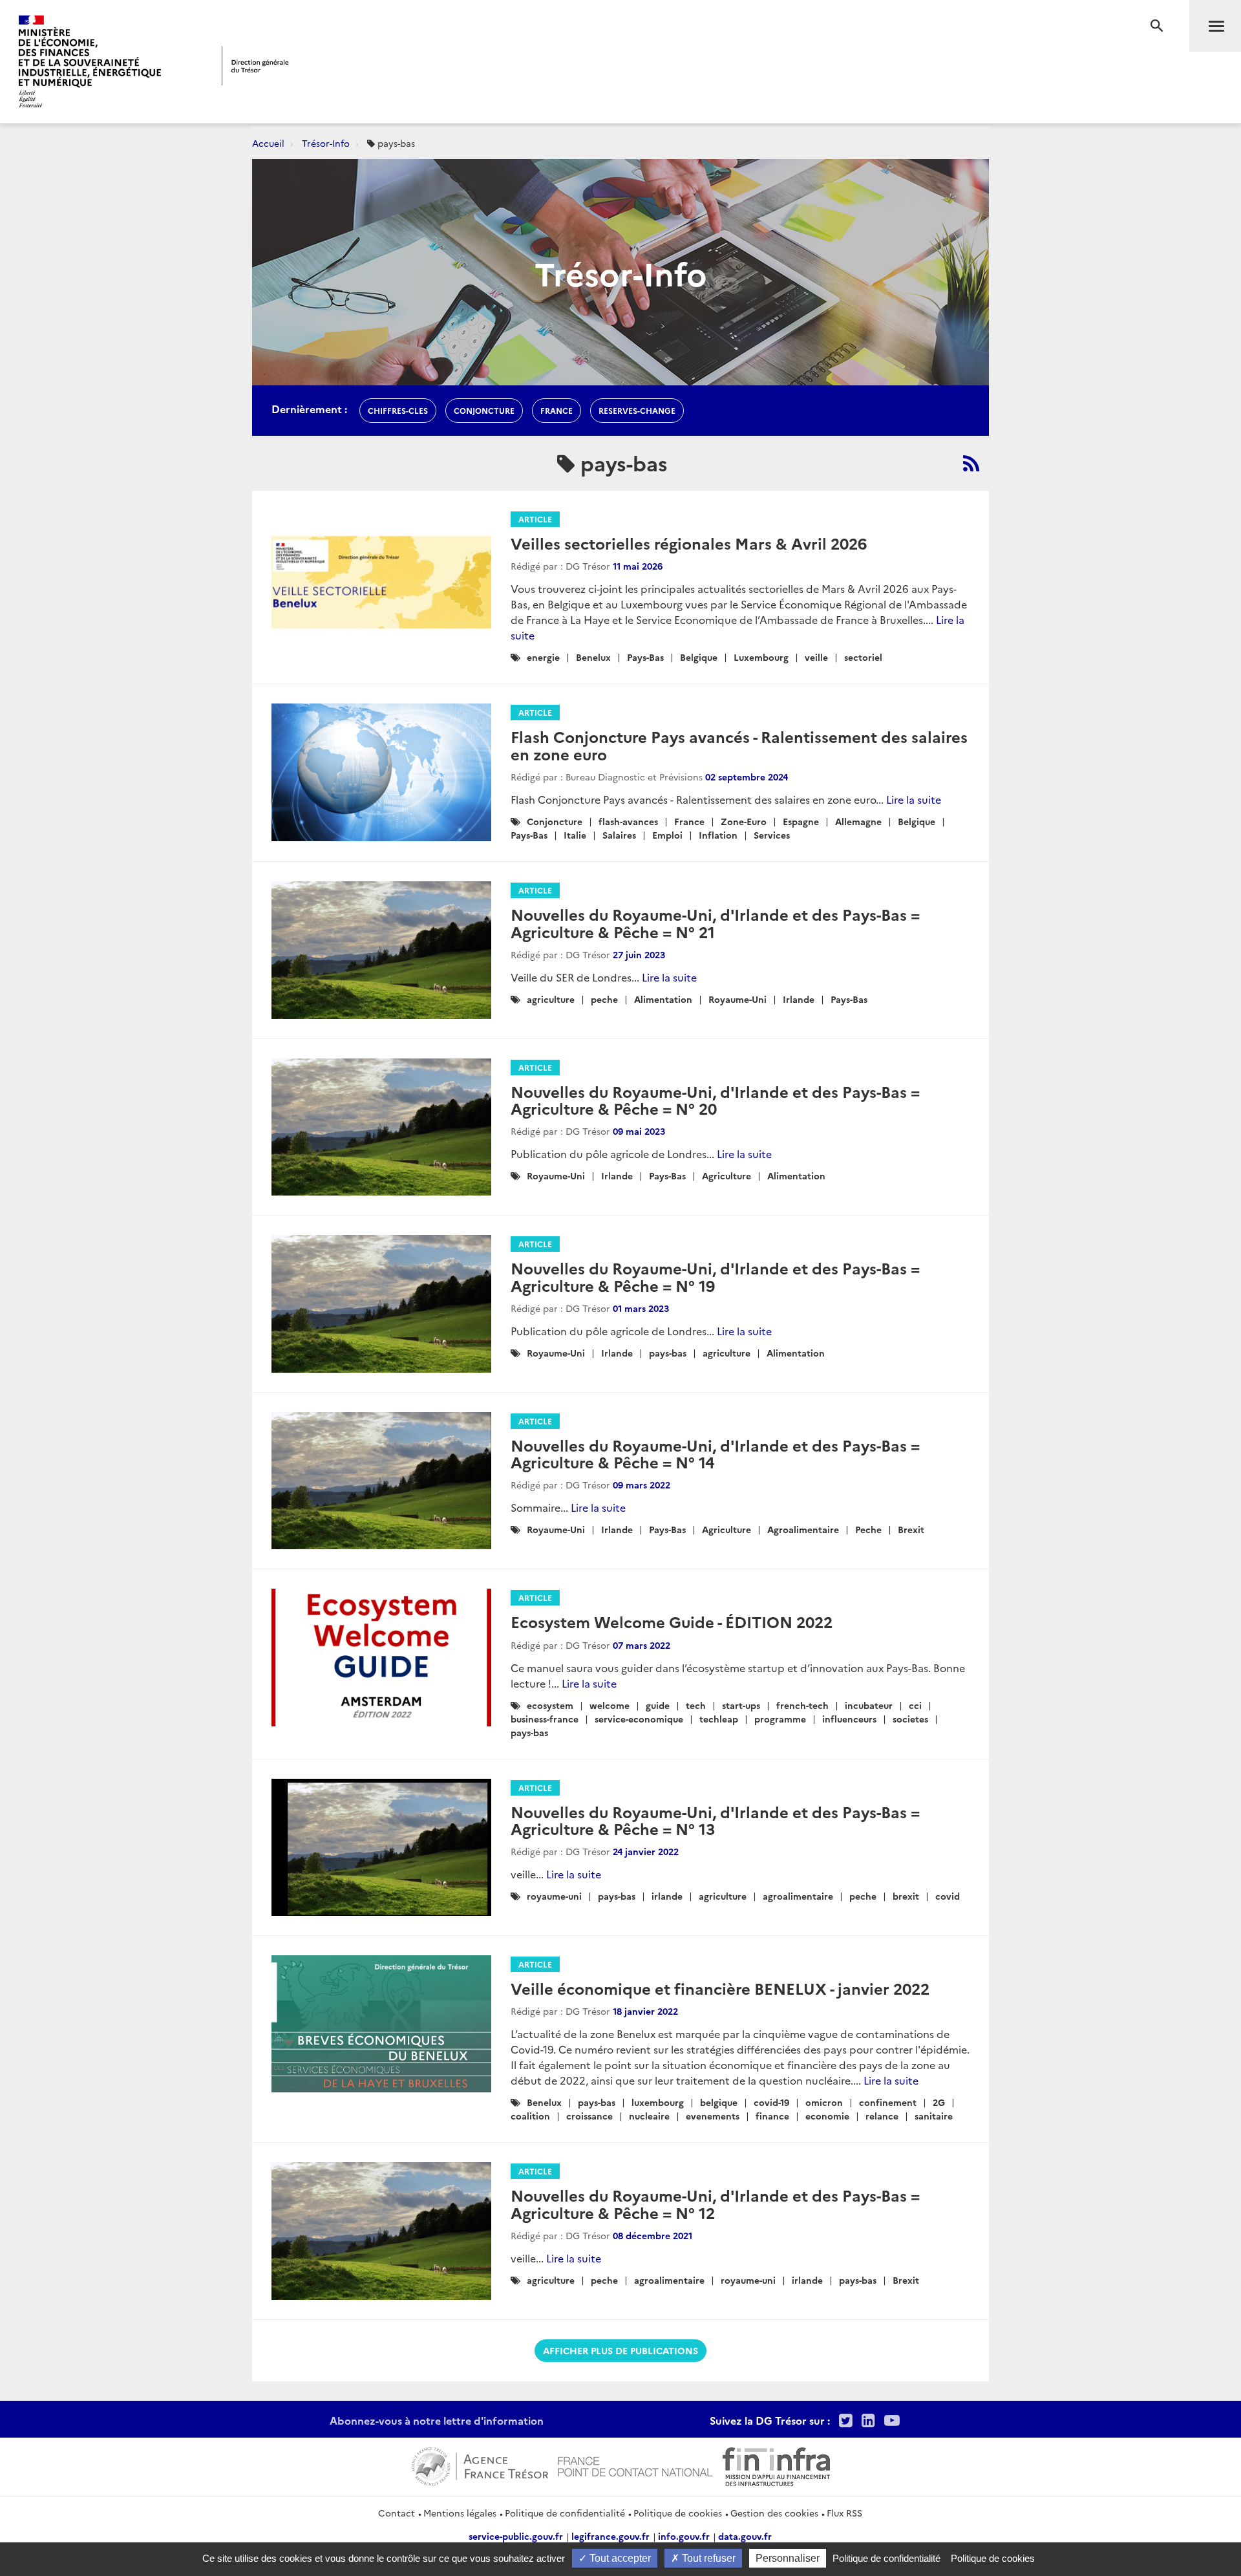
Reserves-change (637, 410)
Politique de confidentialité (565, 2513)
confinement (888, 2102)
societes (910, 1719)
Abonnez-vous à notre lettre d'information (437, 2420)
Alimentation (663, 999)
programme (780, 1719)
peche (604, 999)
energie (543, 657)
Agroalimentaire (803, 1529)
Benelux (593, 657)
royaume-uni (554, 1896)
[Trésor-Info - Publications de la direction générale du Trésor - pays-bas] (971, 463)
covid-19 (771, 2102)
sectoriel (863, 657)
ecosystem (550, 1705)
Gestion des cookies (774, 2513)
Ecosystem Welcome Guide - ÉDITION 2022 (672, 1621)
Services (772, 835)
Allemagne (858, 821)
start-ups (741, 1705)
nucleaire (649, 2116)
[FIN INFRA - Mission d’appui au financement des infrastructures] (776, 2465)
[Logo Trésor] (255, 66)
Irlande (799, 999)
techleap (719, 1719)
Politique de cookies (678, 2513)
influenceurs (849, 1719)
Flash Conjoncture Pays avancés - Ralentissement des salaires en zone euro (739, 745)
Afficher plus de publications (620, 2350)
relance (882, 2116)
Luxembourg (761, 657)
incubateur (869, 1705)
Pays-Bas (645, 657)
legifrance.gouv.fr (610, 2536)
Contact (397, 2513)
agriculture (551, 999)
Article (535, 519)
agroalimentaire (798, 1896)
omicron (824, 2102)
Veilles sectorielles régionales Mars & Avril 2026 (689, 543)
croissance (589, 2116)
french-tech (802, 1705)
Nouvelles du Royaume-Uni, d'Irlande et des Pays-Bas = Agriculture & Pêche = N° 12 (715, 2203)
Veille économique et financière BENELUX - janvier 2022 (720, 1988)
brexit (906, 1896)
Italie (575, 835)
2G (939, 2102)
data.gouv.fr (745, 2536)
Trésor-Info (326, 143)
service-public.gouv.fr (516, 2536)
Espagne (801, 821)
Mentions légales (460, 2513)
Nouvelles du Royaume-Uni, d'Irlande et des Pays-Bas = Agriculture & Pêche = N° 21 (715, 922)
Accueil (268, 143)
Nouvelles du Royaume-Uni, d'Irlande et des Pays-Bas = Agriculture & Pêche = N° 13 (715, 1820)
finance (772, 2116)
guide (658, 1705)
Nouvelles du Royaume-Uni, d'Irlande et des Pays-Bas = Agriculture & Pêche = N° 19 (715, 1276)
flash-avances (628, 821)
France (689, 821)
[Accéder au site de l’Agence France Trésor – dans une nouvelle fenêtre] (480, 2465)
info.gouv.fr (684, 2536)
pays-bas (668, 1353)
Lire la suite (914, 799)
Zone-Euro (744, 821)
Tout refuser (707, 2558)
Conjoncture (555, 821)
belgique (719, 2102)
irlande (667, 1896)
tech (696, 1705)
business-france (545, 1719)
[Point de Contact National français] (635, 2465)
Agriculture (727, 1175)
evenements (713, 2116)
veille (816, 657)
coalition (530, 2116)
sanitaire (934, 2116)
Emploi (667, 835)
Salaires (619, 835)
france (557, 410)
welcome (610, 1705)
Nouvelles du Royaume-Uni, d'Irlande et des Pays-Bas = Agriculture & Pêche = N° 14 (715, 1453)
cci (915, 1705)
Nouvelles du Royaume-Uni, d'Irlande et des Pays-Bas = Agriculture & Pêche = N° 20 (715, 1100)
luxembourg (658, 2102)
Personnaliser (788, 2558)
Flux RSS (844, 2513)
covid (948, 1896)
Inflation (718, 835)
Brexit (911, 1529)
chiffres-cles (398, 410)
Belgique (699, 657)
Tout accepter (619, 2558)
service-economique (639, 1719)
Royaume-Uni (737, 999)
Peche (868, 1529)
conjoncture (484, 410)
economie (827, 2116)
